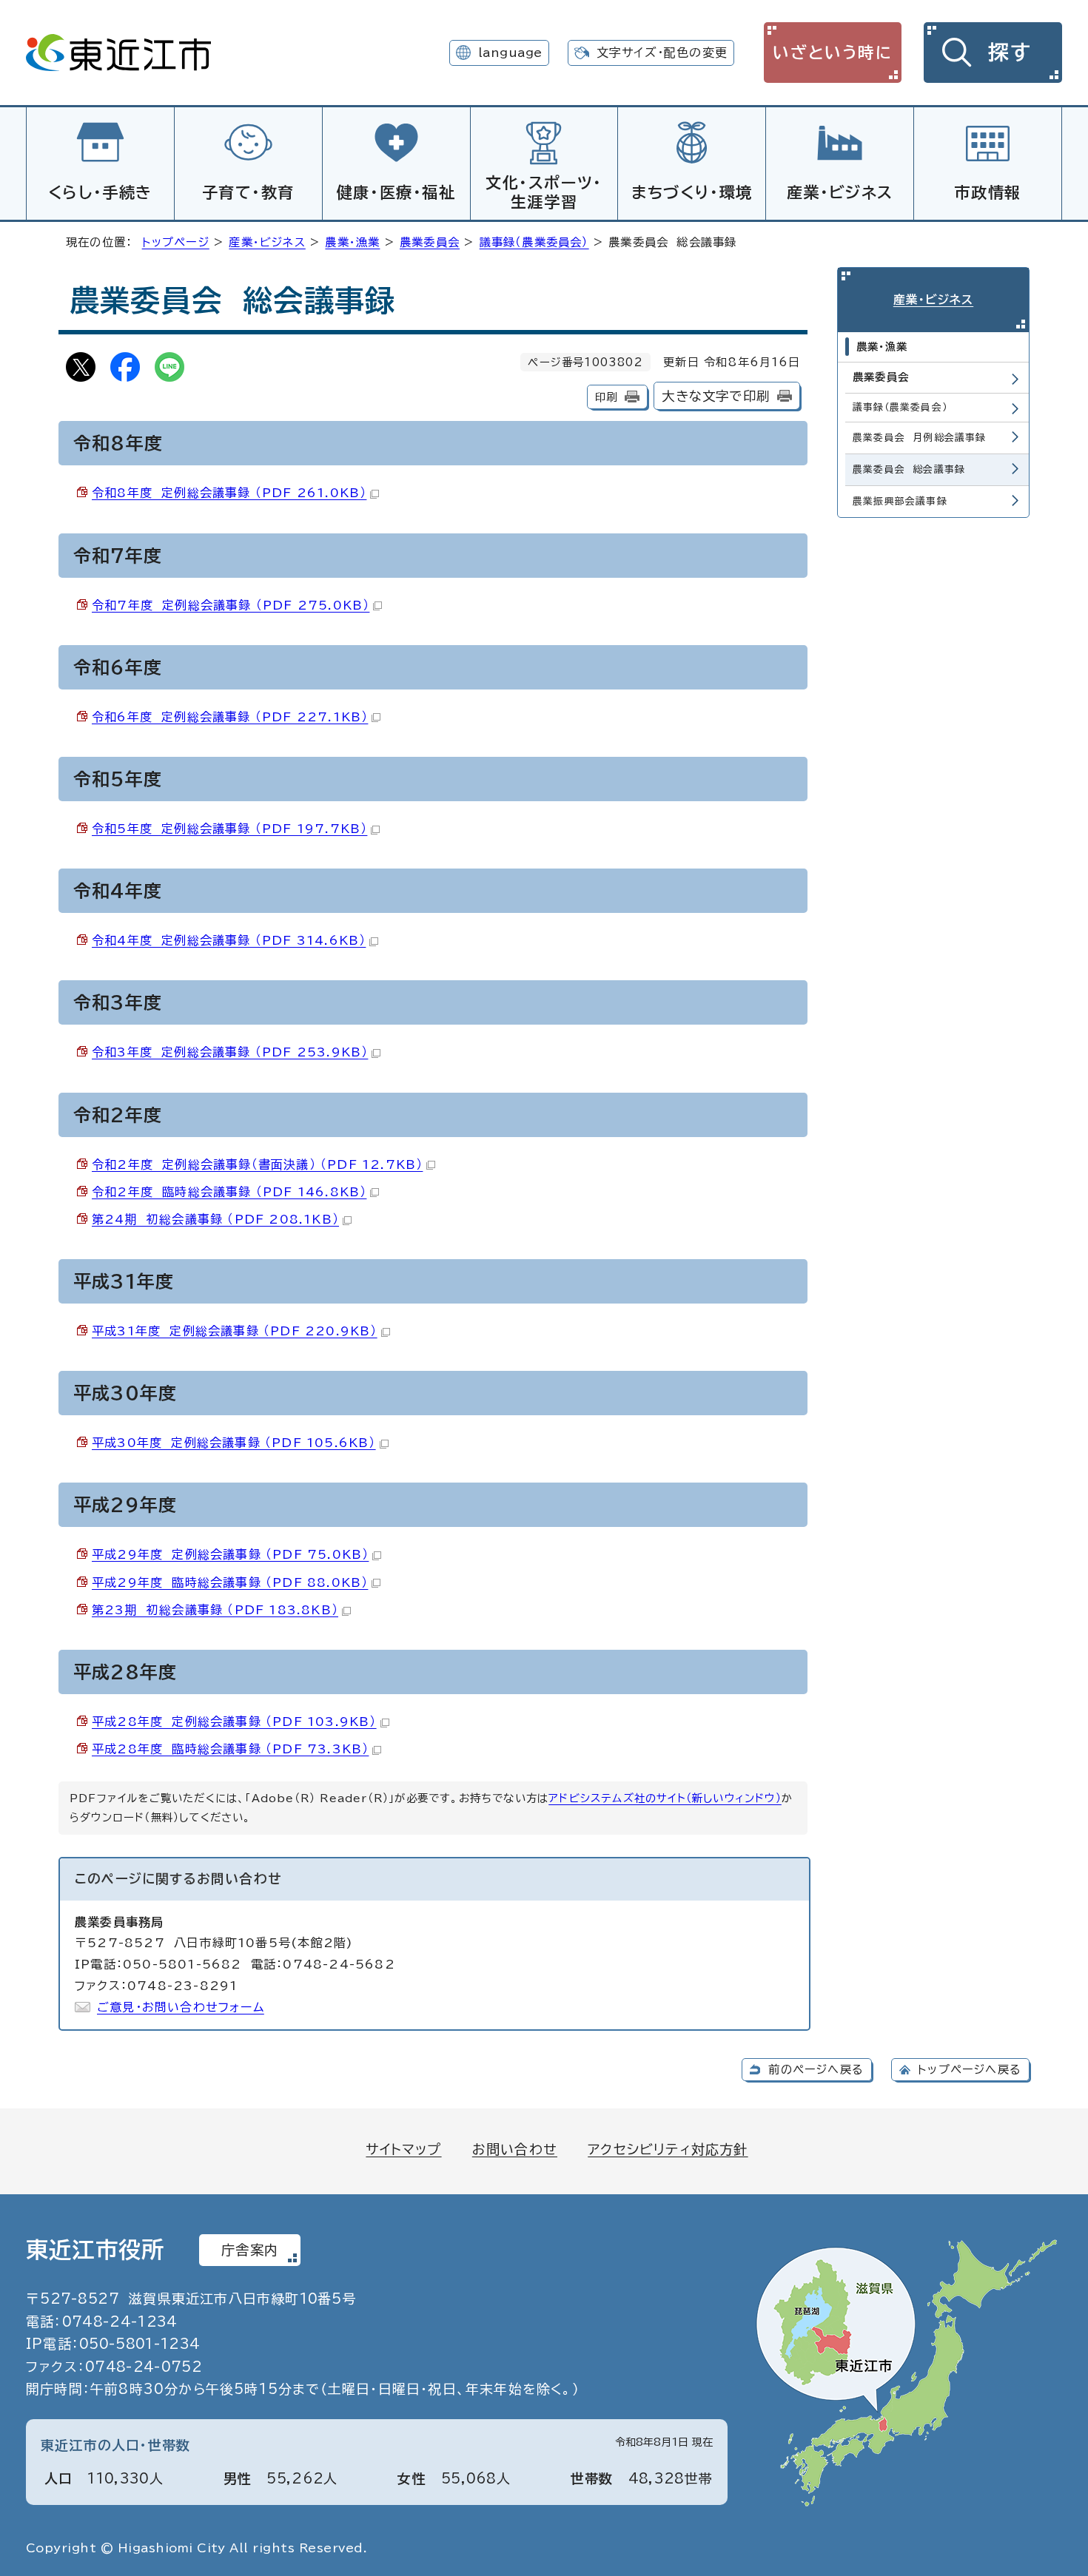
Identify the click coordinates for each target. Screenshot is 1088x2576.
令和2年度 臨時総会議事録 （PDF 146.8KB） (229, 1192)
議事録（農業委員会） (534, 242)
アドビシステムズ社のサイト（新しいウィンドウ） (665, 1798)
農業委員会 (430, 242)
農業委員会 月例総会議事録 (920, 438)
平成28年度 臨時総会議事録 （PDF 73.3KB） (230, 1749)
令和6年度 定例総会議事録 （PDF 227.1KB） (230, 717)
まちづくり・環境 (692, 192)
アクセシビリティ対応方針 (668, 2149)
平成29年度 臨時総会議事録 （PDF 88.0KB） (230, 1582)
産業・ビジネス (840, 192)
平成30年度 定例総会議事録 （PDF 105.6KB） (234, 1443)
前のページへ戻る (816, 2070)
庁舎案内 (250, 2250)
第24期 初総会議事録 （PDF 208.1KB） (215, 1219)
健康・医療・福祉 (396, 192)
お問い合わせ (515, 2149)
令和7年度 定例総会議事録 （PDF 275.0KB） (231, 605)
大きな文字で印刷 (716, 396)
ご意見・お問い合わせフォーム (181, 2007)
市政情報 (987, 192)
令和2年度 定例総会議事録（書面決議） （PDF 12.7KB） (257, 1164)
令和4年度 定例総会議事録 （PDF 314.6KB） (229, 940)
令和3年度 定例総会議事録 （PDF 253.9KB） (230, 1052)
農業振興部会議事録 (900, 501)
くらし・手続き (100, 192)
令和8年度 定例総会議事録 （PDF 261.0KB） (229, 493)
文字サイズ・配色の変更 (662, 53)
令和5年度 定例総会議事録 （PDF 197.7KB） (229, 829)
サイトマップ (403, 2149)
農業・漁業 (352, 242)
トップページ (176, 242)
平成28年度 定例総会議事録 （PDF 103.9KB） (234, 1722)
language (510, 53)
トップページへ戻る (970, 2070)
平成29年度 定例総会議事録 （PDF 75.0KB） (230, 1554)
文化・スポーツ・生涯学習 (544, 192)
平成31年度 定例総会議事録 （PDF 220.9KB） (235, 1331)
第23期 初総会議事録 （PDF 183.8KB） (215, 1610)
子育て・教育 (249, 192)
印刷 (606, 397)
